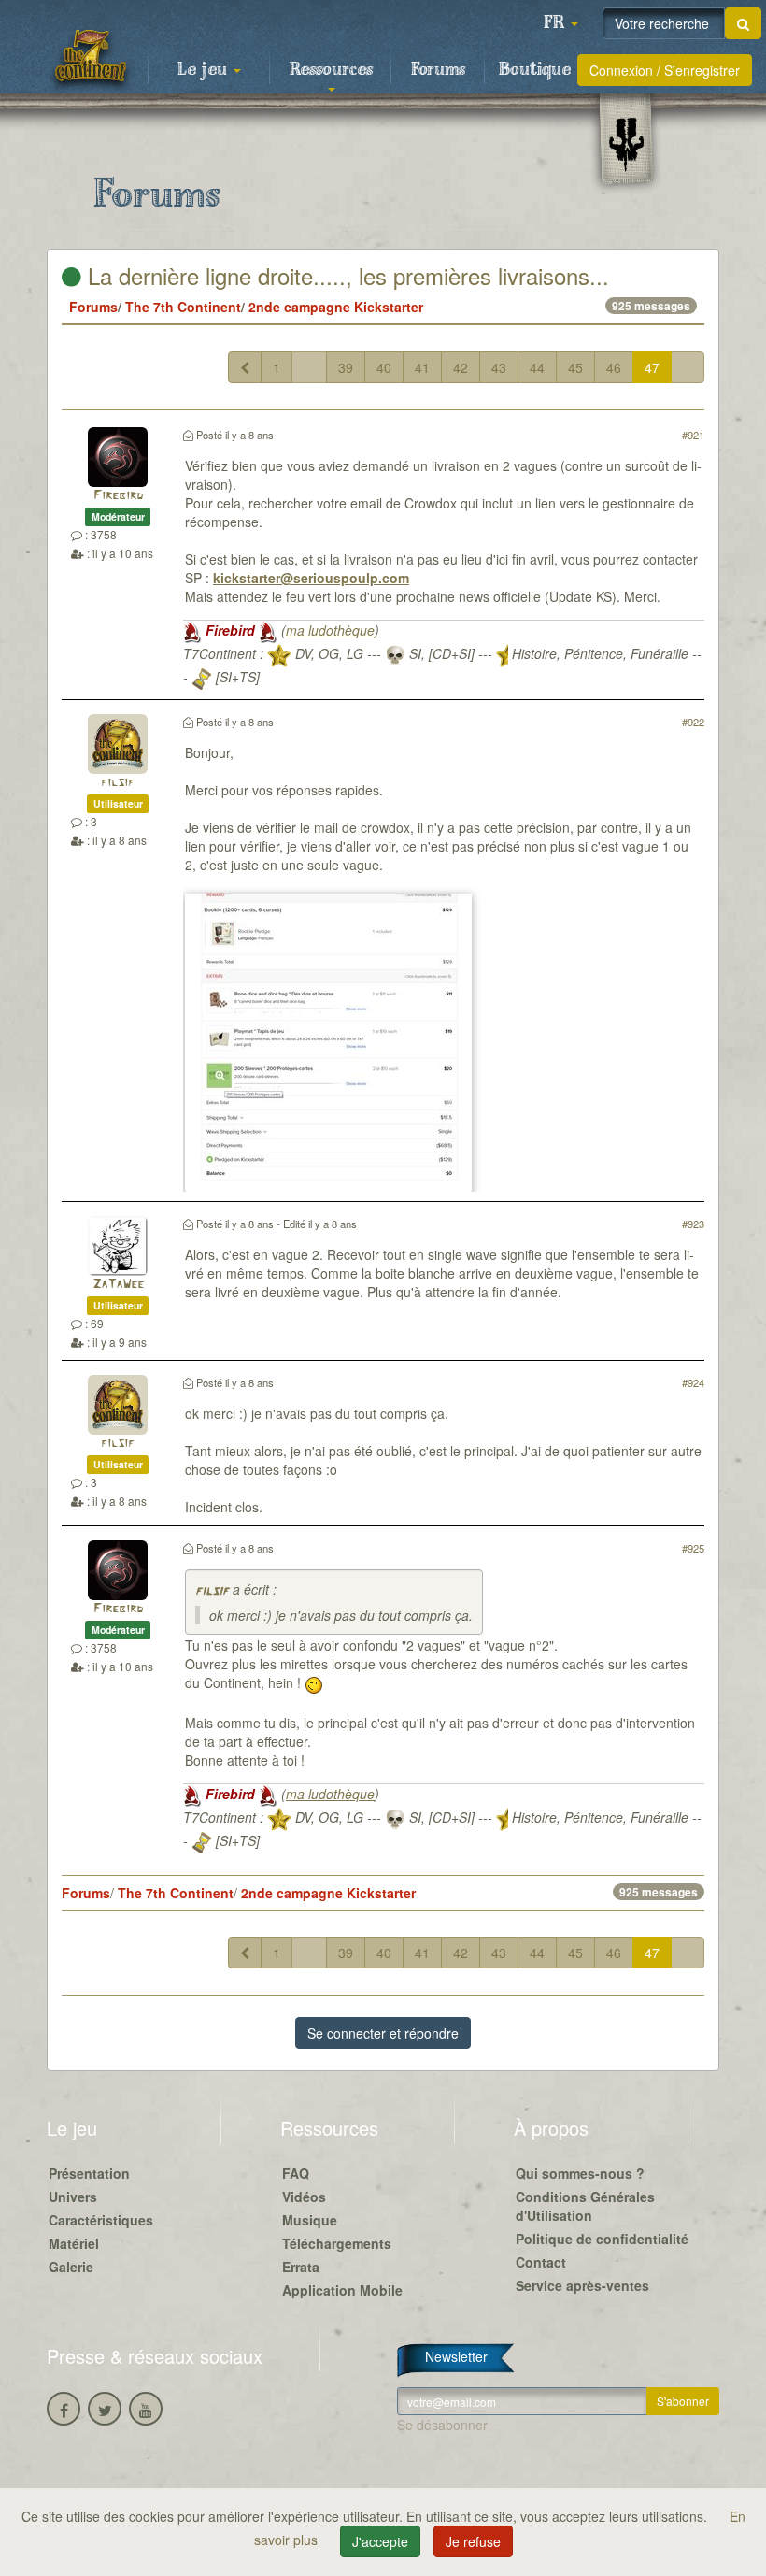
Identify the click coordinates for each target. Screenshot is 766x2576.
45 (575, 367)
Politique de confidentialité (602, 2239)
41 (422, 367)
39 (346, 367)
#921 (693, 435)
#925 (693, 1548)
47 (652, 367)
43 (499, 367)
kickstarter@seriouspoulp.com (311, 578)
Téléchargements (337, 2243)
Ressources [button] (331, 70)
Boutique (535, 70)
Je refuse (473, 2541)
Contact (541, 2262)
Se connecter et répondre (383, 2033)
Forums (438, 70)
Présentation (89, 2173)
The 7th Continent (183, 307)
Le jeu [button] (205, 70)
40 (384, 367)
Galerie (71, 2267)
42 (461, 367)
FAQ (296, 2173)
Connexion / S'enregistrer (665, 70)
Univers (73, 2197)
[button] (560, 23)
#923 (693, 1224)
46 (614, 367)
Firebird (118, 496)
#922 (693, 722)
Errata (301, 2267)
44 (537, 367)
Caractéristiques (101, 2220)
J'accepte (380, 2541)
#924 (693, 1382)
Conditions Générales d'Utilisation (585, 2206)
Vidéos (304, 2197)
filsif (118, 783)
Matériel (74, 2243)
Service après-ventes (582, 2285)
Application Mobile (342, 2290)
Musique (310, 2220)
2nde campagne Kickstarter (336, 307)
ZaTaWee (118, 1285)
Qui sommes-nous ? (580, 2173)
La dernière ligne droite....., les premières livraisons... (345, 275)
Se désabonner (442, 2425)
